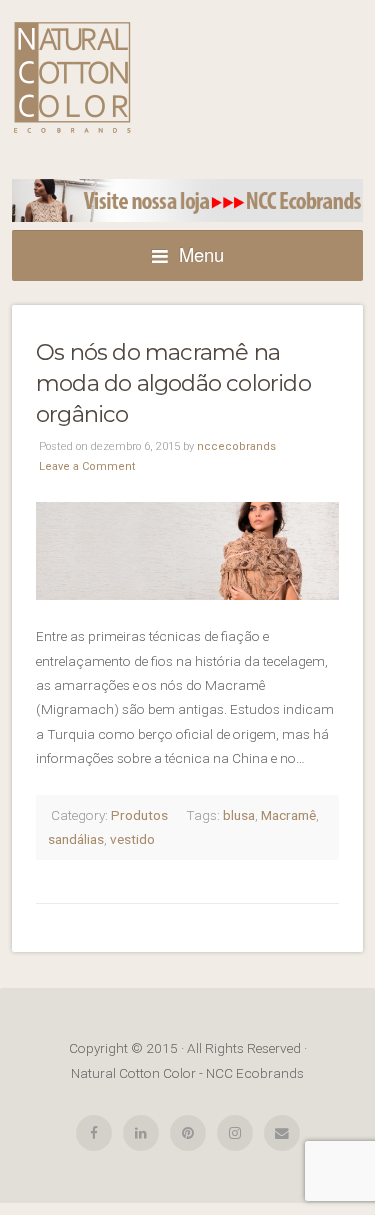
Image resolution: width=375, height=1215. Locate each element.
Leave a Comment (87, 466)
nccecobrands (236, 446)
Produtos (139, 815)
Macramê (288, 815)
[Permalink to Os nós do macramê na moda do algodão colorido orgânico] (187, 551)
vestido (132, 839)
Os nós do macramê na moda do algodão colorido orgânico (173, 383)
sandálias (76, 839)
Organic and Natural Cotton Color (72, 78)
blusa (239, 815)
